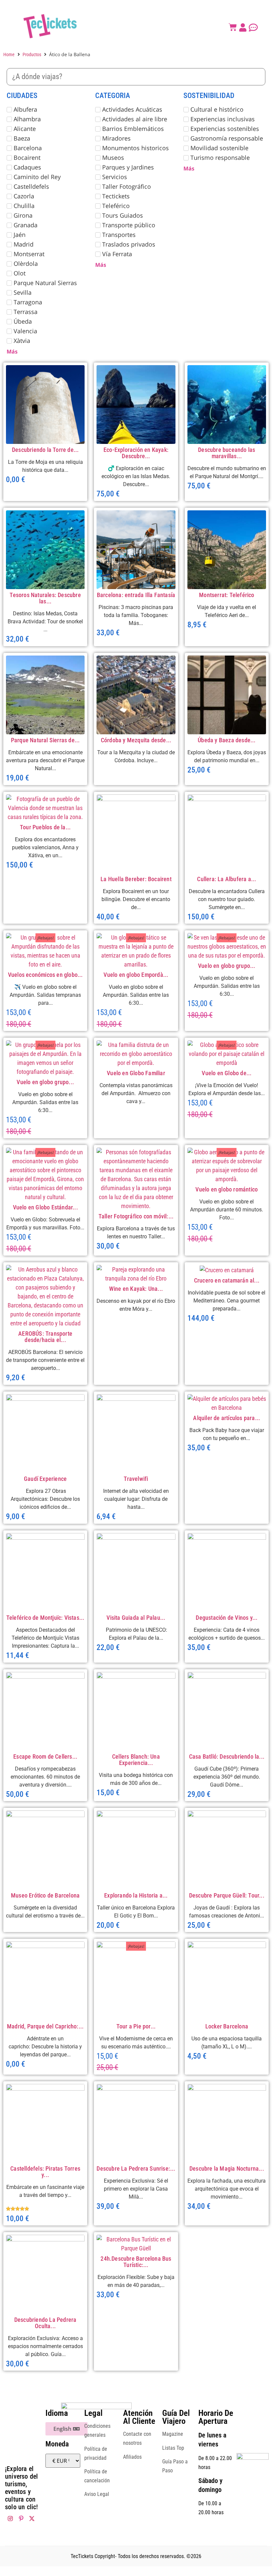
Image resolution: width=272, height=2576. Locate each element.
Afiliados (132, 2457)
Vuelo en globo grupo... (227, 966)
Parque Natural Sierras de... (45, 740)
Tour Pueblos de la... (45, 827)
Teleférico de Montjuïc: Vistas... (45, 1618)
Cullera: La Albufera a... (227, 879)
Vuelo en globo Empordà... (136, 975)
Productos (32, 54)
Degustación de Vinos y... (227, 1618)
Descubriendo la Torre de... (45, 450)
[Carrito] (233, 27)
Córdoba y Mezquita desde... (136, 740)
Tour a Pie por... (136, 2026)
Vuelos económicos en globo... (45, 975)
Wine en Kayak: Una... (136, 1289)
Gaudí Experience (45, 1479)
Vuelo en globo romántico (227, 1189)
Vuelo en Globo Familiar (136, 1073)
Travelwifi (136, 1479)
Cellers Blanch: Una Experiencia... (136, 1760)
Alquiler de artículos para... (227, 1418)
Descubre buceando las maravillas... (227, 453)
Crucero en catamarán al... (227, 1280)
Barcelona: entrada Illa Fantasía (136, 595)
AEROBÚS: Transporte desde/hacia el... (45, 1337)
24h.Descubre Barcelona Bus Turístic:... (136, 2262)
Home (9, 54)
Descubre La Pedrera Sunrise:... (136, 2168)
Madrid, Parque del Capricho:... (45, 2026)
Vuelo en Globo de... (227, 1073)
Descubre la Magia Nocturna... (227, 2168)
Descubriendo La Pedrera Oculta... (45, 2323)
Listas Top (173, 2448)
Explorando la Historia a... (136, 1895)
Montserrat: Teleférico (227, 595)
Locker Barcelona (227, 2026)
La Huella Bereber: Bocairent (136, 879)
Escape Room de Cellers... (45, 1756)
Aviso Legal (97, 2494)
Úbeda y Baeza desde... (227, 740)
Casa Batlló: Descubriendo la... (227, 1756)
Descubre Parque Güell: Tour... (227, 1895)
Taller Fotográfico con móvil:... (136, 1216)
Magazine (173, 2434)
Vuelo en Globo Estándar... (45, 1207)
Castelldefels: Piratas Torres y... (45, 2172)
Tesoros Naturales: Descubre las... (45, 598)
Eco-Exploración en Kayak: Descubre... (136, 453)
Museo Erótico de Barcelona (45, 1895)
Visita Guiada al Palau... (136, 1618)
